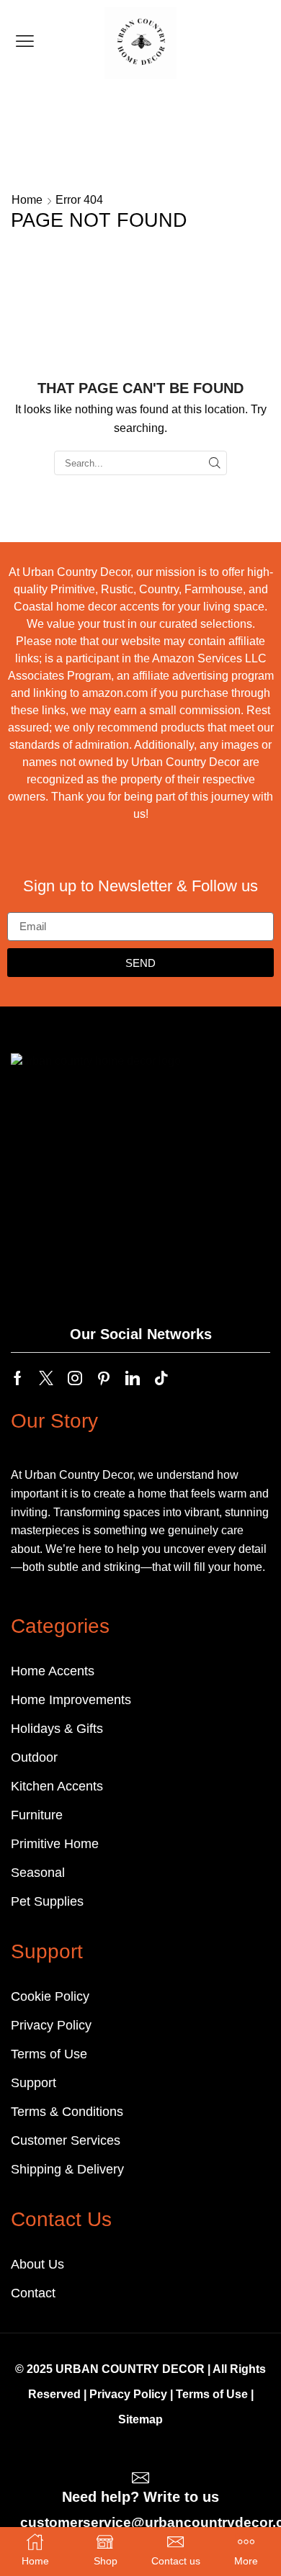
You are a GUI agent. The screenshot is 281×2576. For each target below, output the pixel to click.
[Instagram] (75, 1378)
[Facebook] (18, 1378)
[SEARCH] (215, 463)
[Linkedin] (133, 1378)
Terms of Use (212, 2394)
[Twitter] (46, 1378)
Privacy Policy (128, 2394)
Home (27, 200)
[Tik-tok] (161, 1378)
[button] (25, 41)
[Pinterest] (104, 1378)
